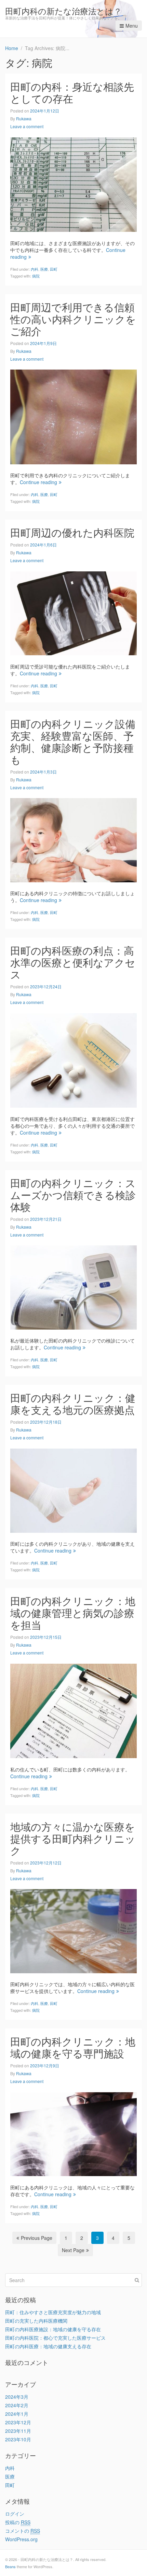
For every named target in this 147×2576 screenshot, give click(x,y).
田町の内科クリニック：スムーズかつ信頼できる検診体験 (73, 1195)
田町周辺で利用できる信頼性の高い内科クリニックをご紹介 (73, 319)
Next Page (73, 2250)
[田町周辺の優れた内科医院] (73, 613)
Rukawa (24, 118)
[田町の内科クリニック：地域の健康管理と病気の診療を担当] (73, 1710)
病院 (36, 276)
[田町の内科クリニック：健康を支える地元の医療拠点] (73, 1490)
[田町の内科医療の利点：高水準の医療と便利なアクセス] (73, 1060)
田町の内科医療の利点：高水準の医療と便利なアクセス (73, 962)
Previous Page (37, 2238)
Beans (10, 2566)
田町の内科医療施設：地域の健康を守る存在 (53, 2329)
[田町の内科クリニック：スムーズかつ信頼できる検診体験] (73, 1287)
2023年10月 (18, 2439)
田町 (54, 269)
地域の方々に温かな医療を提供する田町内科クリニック (73, 1838)
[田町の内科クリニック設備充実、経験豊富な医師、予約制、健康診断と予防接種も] (73, 839)
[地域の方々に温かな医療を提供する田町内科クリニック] (73, 1930)
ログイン (15, 2514)
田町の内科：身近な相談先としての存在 (72, 92)
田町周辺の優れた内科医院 (72, 532)
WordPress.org (21, 2539)
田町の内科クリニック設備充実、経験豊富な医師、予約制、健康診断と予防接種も (73, 742)
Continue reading (38, 482)
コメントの (23, 2531)
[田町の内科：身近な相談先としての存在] (73, 184)
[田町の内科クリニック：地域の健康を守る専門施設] (73, 2133)
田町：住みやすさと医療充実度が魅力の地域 (53, 2312)
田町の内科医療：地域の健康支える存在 (48, 2346)
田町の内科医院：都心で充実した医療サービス (55, 2338)
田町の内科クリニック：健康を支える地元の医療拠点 (73, 1404)
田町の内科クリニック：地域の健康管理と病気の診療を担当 (73, 1613)
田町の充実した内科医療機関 (36, 2321)
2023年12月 (18, 2422)
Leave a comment (27, 126)
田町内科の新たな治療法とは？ (63, 11)
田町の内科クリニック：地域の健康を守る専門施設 (73, 2047)
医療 (44, 269)
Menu (132, 26)
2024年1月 (17, 2414)
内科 (35, 269)
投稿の (18, 2522)
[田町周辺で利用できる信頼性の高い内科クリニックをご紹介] (73, 416)
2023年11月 (18, 2431)
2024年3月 (17, 2397)
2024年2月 (17, 2405)
